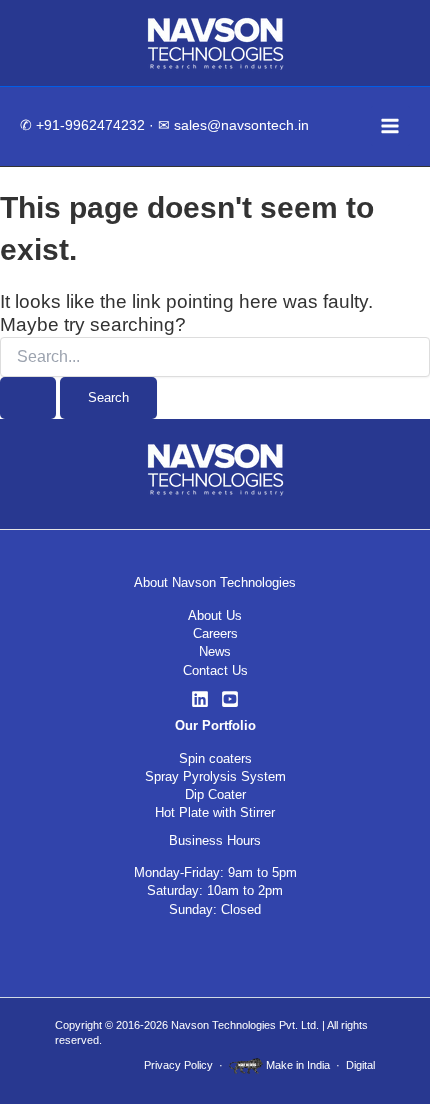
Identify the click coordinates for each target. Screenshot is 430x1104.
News (215, 651)
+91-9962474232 (90, 125)
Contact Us (215, 670)
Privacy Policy (178, 1065)
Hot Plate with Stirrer (215, 812)
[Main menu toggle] (390, 125)
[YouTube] (230, 699)
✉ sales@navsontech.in (233, 125)
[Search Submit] (28, 398)
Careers (215, 633)
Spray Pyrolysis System (215, 776)
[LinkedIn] (200, 699)
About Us (215, 615)
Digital (360, 1065)
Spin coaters (215, 758)
